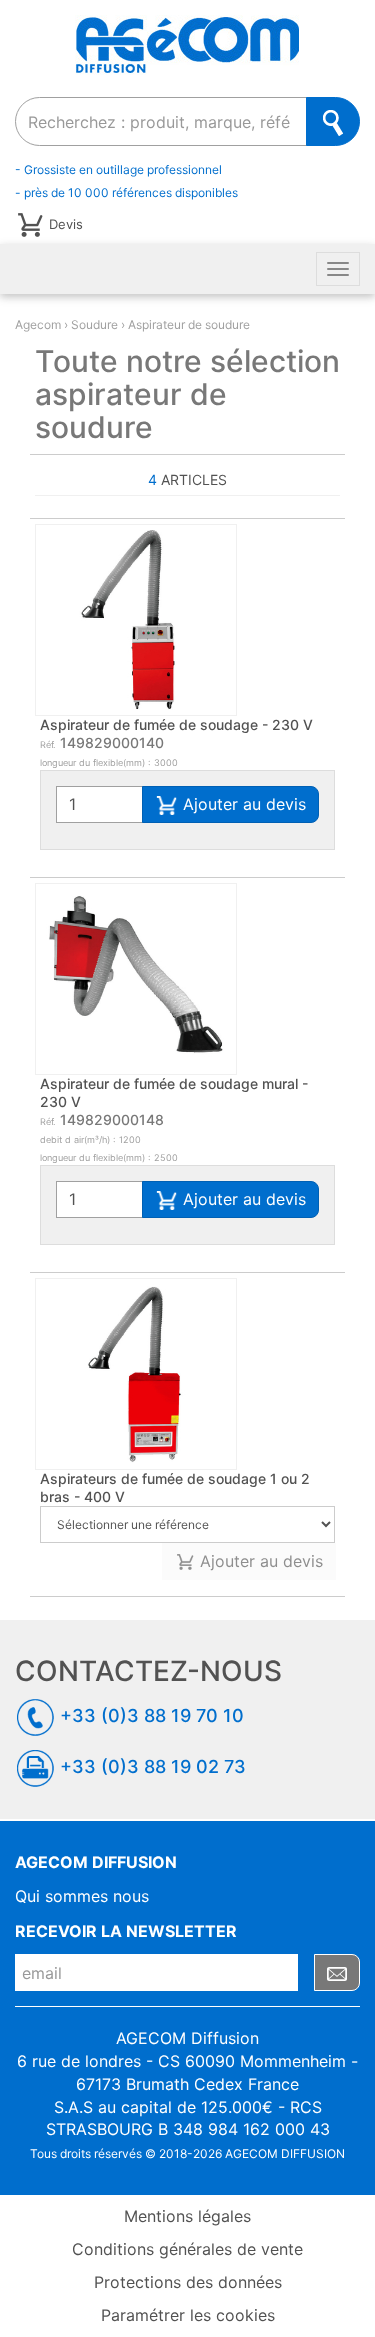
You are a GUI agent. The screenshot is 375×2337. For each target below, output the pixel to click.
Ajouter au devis (242, 804)
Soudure (94, 324)
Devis (66, 223)
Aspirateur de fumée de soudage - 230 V (176, 724)
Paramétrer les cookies (188, 2315)
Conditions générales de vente (187, 2249)
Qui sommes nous (82, 1896)
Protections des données (188, 2282)
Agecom (38, 324)
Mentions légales (187, 2216)
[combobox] (161, 121)
